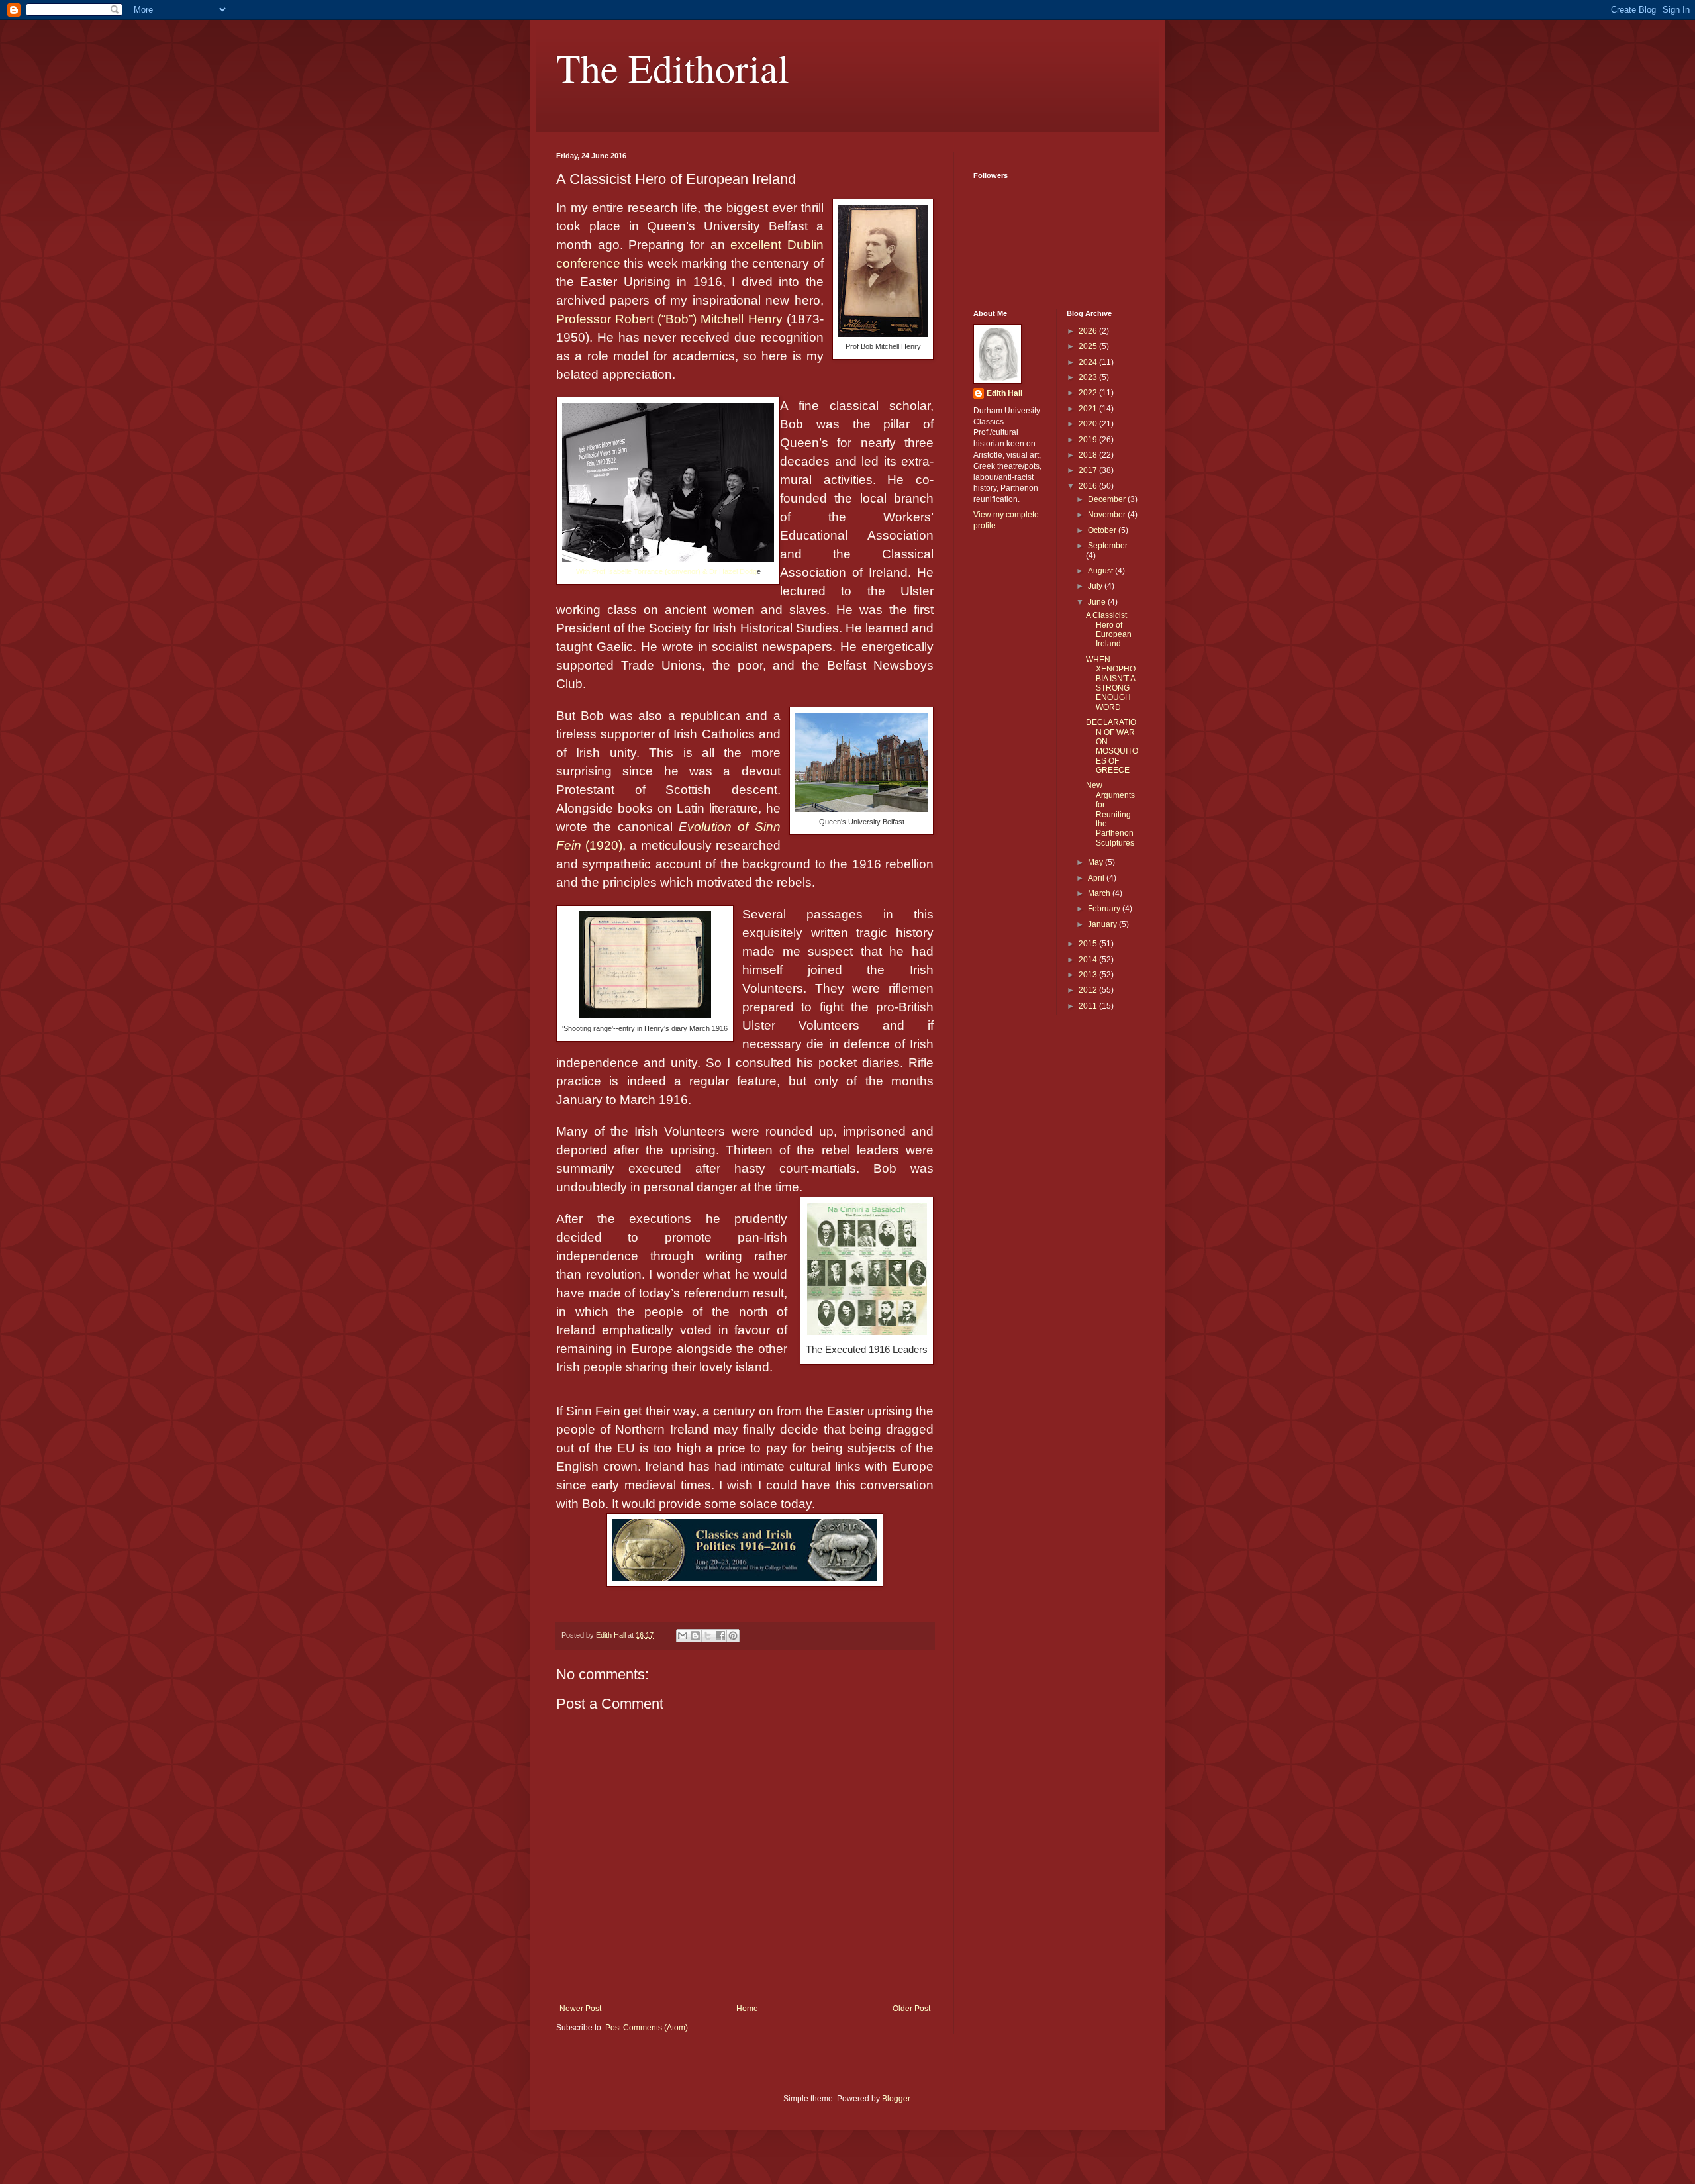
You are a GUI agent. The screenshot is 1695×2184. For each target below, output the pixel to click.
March (1100, 893)
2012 (1089, 990)
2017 (1089, 470)
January (1103, 924)
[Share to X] (708, 1636)
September (1108, 546)
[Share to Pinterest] (733, 1636)
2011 (1089, 1006)
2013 (1089, 975)
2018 (1089, 455)
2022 (1089, 393)
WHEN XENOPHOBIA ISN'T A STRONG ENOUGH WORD (1111, 683)
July (1096, 586)
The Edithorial (673, 68)
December (1108, 499)
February (1105, 909)
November (1108, 515)
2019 (1089, 440)
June (1098, 602)
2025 (1089, 346)
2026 (1089, 331)
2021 (1089, 409)
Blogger (896, 2099)
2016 (1089, 486)
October (1103, 530)
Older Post (911, 2009)
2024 (1089, 362)
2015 (1089, 944)
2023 (1089, 377)
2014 (1089, 960)
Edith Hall (1004, 393)
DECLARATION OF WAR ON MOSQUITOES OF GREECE (1112, 746)
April (1097, 878)
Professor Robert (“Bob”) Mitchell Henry (671, 319)
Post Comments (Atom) (647, 2028)
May (1096, 862)
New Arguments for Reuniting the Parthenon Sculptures (1110, 814)
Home (747, 2009)
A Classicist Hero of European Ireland (1109, 629)
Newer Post (580, 2009)
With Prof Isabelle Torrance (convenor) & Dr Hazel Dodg (666, 571)
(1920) (604, 845)
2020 (1089, 424)
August (1101, 571)
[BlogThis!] (695, 1636)
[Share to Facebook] (720, 1636)
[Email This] (683, 1636)
